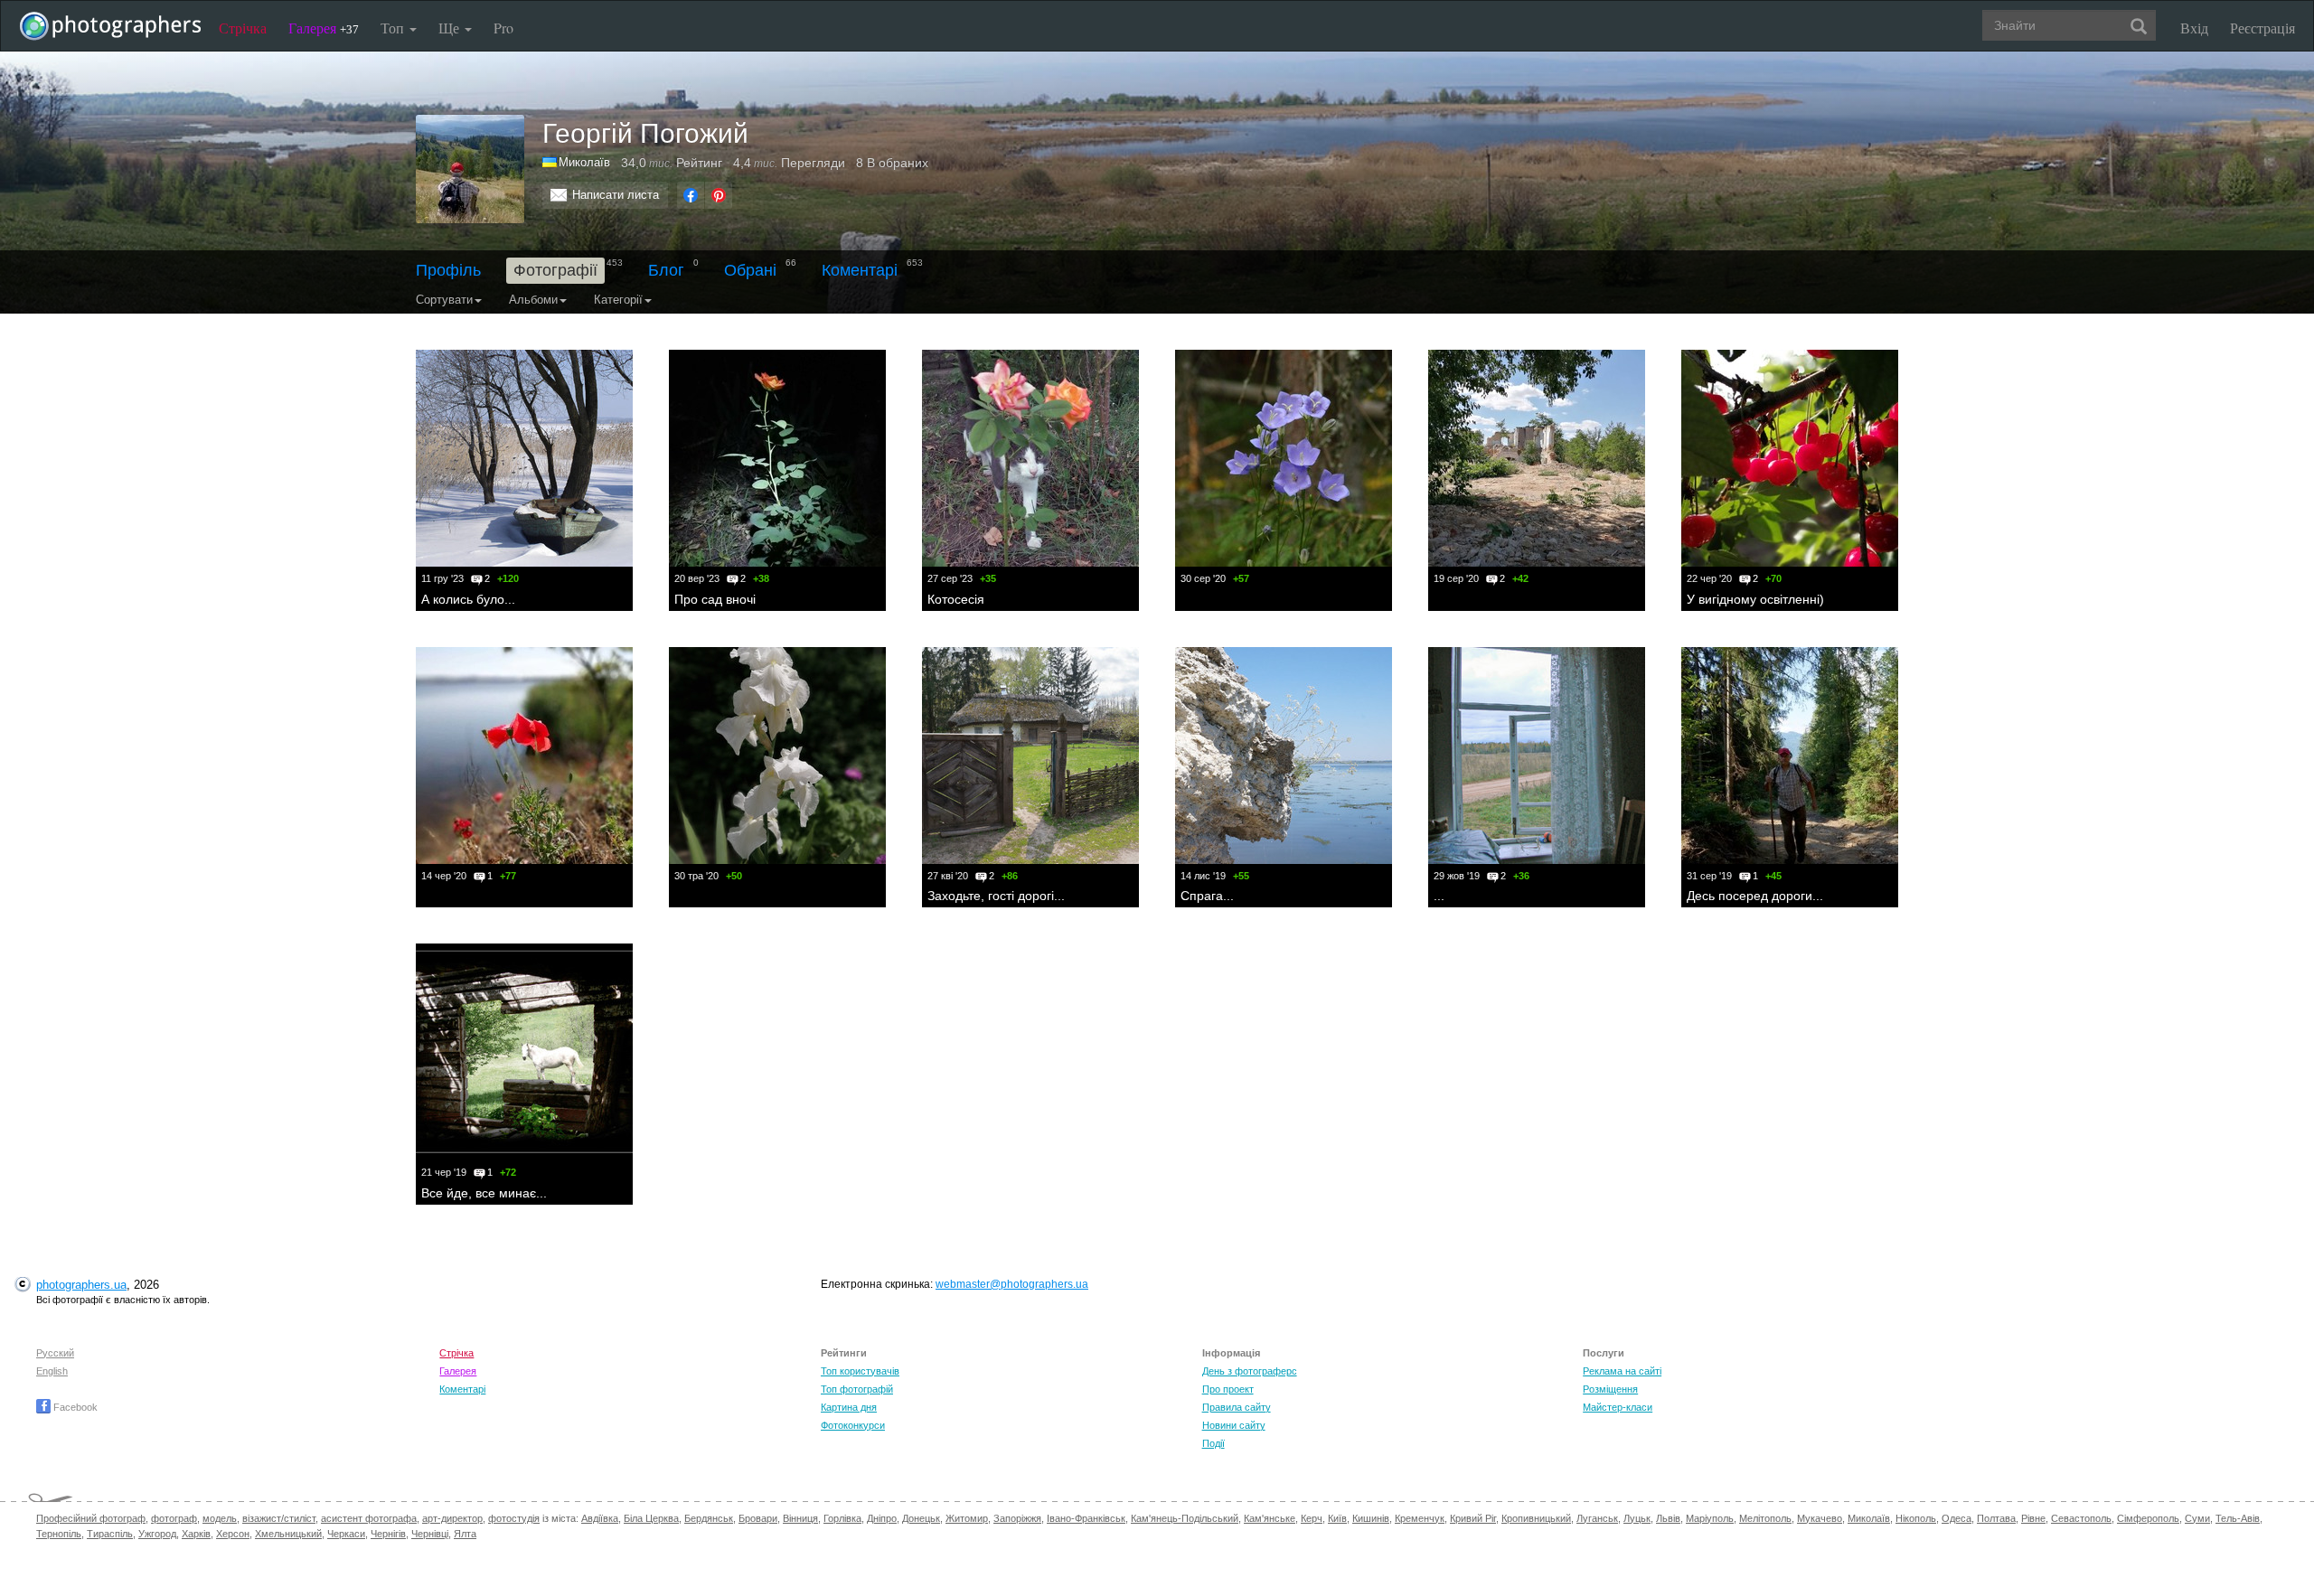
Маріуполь (1710, 1518)
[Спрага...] (1284, 756)
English (52, 1371)
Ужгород (157, 1534)
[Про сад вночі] (777, 458)
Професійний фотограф (91, 1518)
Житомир (967, 1518)
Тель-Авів (2238, 1518)
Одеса (1957, 1518)
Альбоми (533, 300)
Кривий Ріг (1473, 1518)
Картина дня (849, 1407)
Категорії (618, 300)
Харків (196, 1534)
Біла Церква (651, 1518)
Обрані (750, 270)
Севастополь (2081, 1518)
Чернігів (388, 1534)
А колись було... (468, 599)
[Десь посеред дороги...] (1790, 756)
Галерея (324, 28)
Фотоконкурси (853, 1425)
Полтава (1996, 1518)
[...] (1537, 756)
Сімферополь (2148, 1518)
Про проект (1228, 1389)
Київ (1337, 1518)
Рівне (2033, 1518)
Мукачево (1820, 1518)
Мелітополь (1765, 1518)
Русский (55, 1353)
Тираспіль (110, 1534)
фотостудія (514, 1518)
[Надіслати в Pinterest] (719, 195)
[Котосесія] (1030, 458)
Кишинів (1371, 1518)
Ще (451, 28)
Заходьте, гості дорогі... (996, 896)
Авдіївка (600, 1518)
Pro (503, 28)
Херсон (233, 1534)
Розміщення (1610, 1389)
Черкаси (346, 1534)
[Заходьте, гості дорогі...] (1030, 756)
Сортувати (444, 300)
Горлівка (842, 1518)
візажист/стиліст (279, 1518)
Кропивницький (1536, 1518)
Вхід (2194, 28)
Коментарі (860, 270)
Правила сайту (1237, 1407)
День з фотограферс (1250, 1371)
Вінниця (800, 1518)
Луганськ (1597, 1518)
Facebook (74, 1407)
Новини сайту (1234, 1425)
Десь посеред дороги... (1755, 896)
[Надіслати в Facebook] (691, 195)
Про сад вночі (715, 599)
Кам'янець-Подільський (1185, 1518)
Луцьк (1637, 1518)
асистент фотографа (369, 1518)
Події (1213, 1443)
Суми (2197, 1518)
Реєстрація (2262, 28)
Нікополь (1916, 1518)
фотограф (174, 1518)
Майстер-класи (1618, 1407)
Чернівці (430, 1534)
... (1439, 896)
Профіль (448, 270)
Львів (1668, 1518)
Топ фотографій (857, 1389)
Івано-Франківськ (1086, 1518)
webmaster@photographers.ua (1012, 1284)
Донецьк (921, 1518)
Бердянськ (709, 1518)
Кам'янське (1270, 1518)
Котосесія (956, 599)
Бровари (758, 1518)
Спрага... (1207, 896)
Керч (1312, 1518)
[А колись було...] (524, 458)
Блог (666, 270)
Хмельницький (288, 1534)
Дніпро (882, 1518)
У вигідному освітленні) (1755, 599)
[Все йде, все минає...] (524, 1052)
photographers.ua (81, 1285)
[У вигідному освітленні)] (1790, 458)
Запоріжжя (1017, 1518)
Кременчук (1420, 1518)
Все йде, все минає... (484, 1193)
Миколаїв (1869, 1518)
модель (220, 1518)
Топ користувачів (860, 1371)
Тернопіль (59, 1534)
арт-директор (452, 1518)
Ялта (465, 1534)
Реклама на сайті (1622, 1371)
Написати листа (616, 195)
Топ (394, 28)
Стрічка (243, 28)
